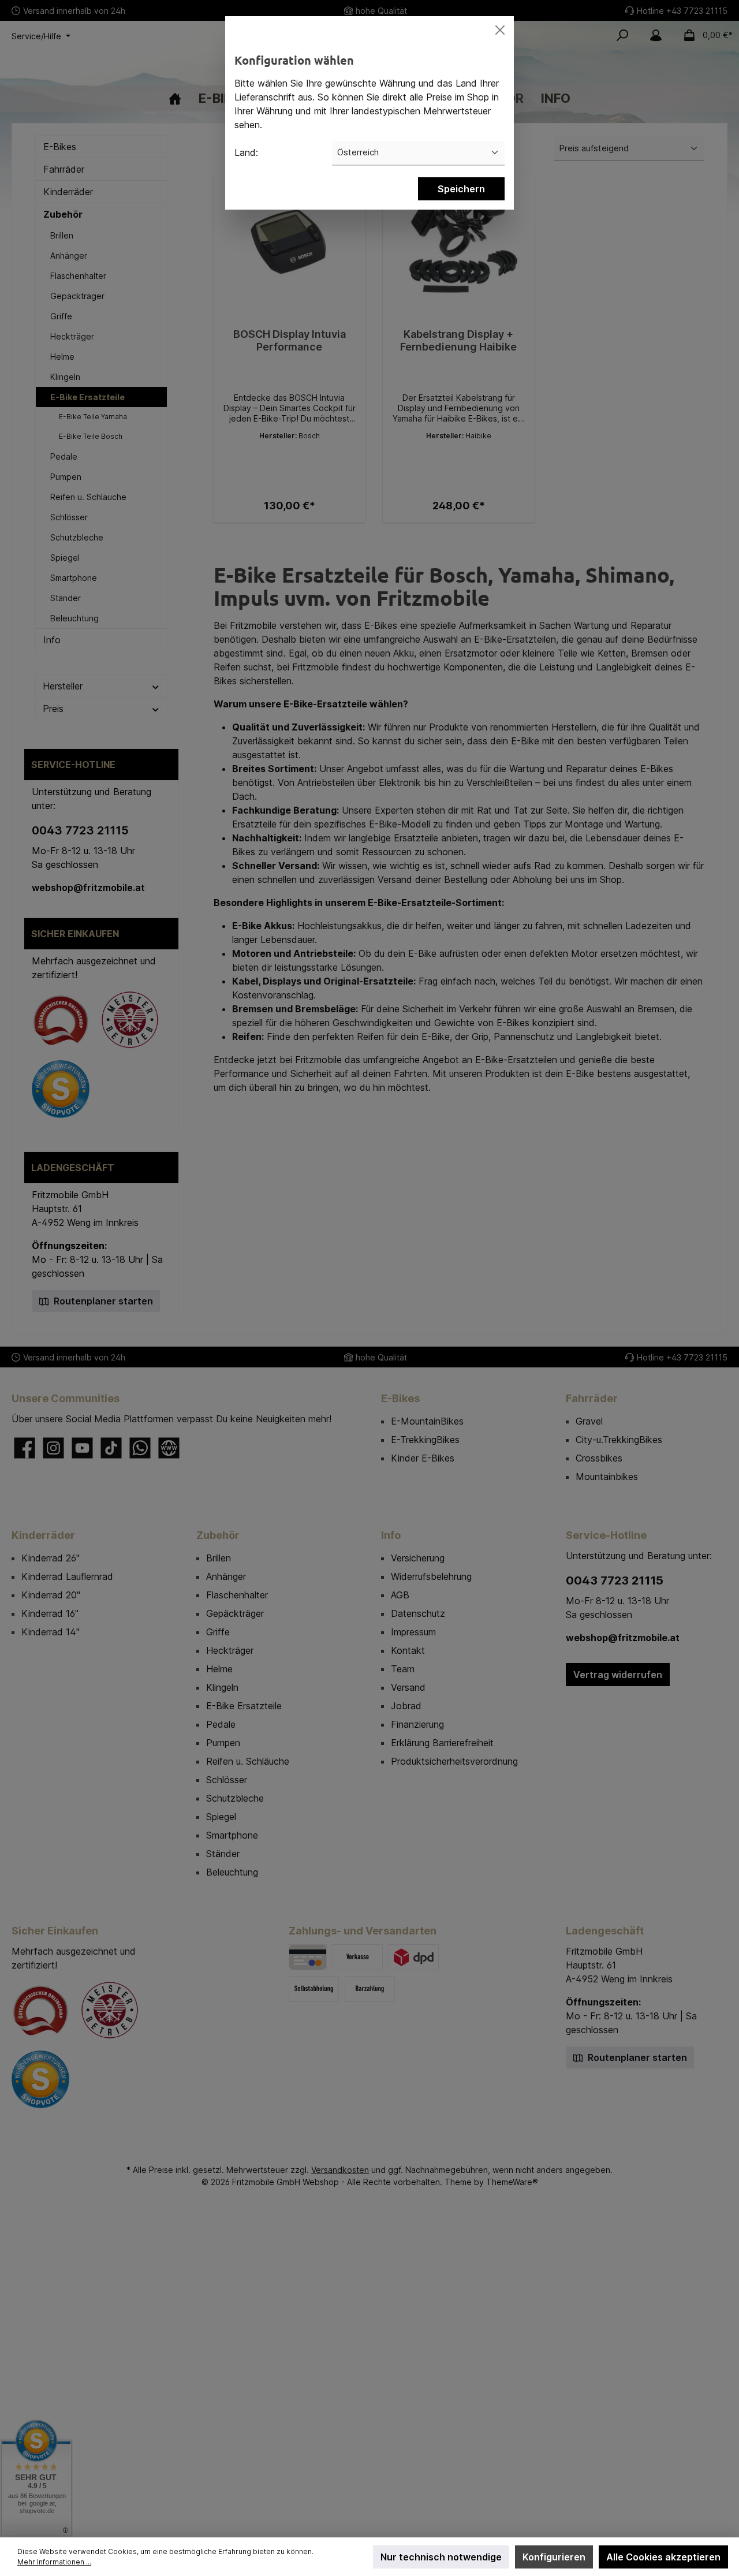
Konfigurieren (554, 2557)
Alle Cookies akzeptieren (663, 2557)
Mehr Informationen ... (54, 2562)
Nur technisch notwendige (441, 2557)
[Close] (500, 30)
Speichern (461, 189)
